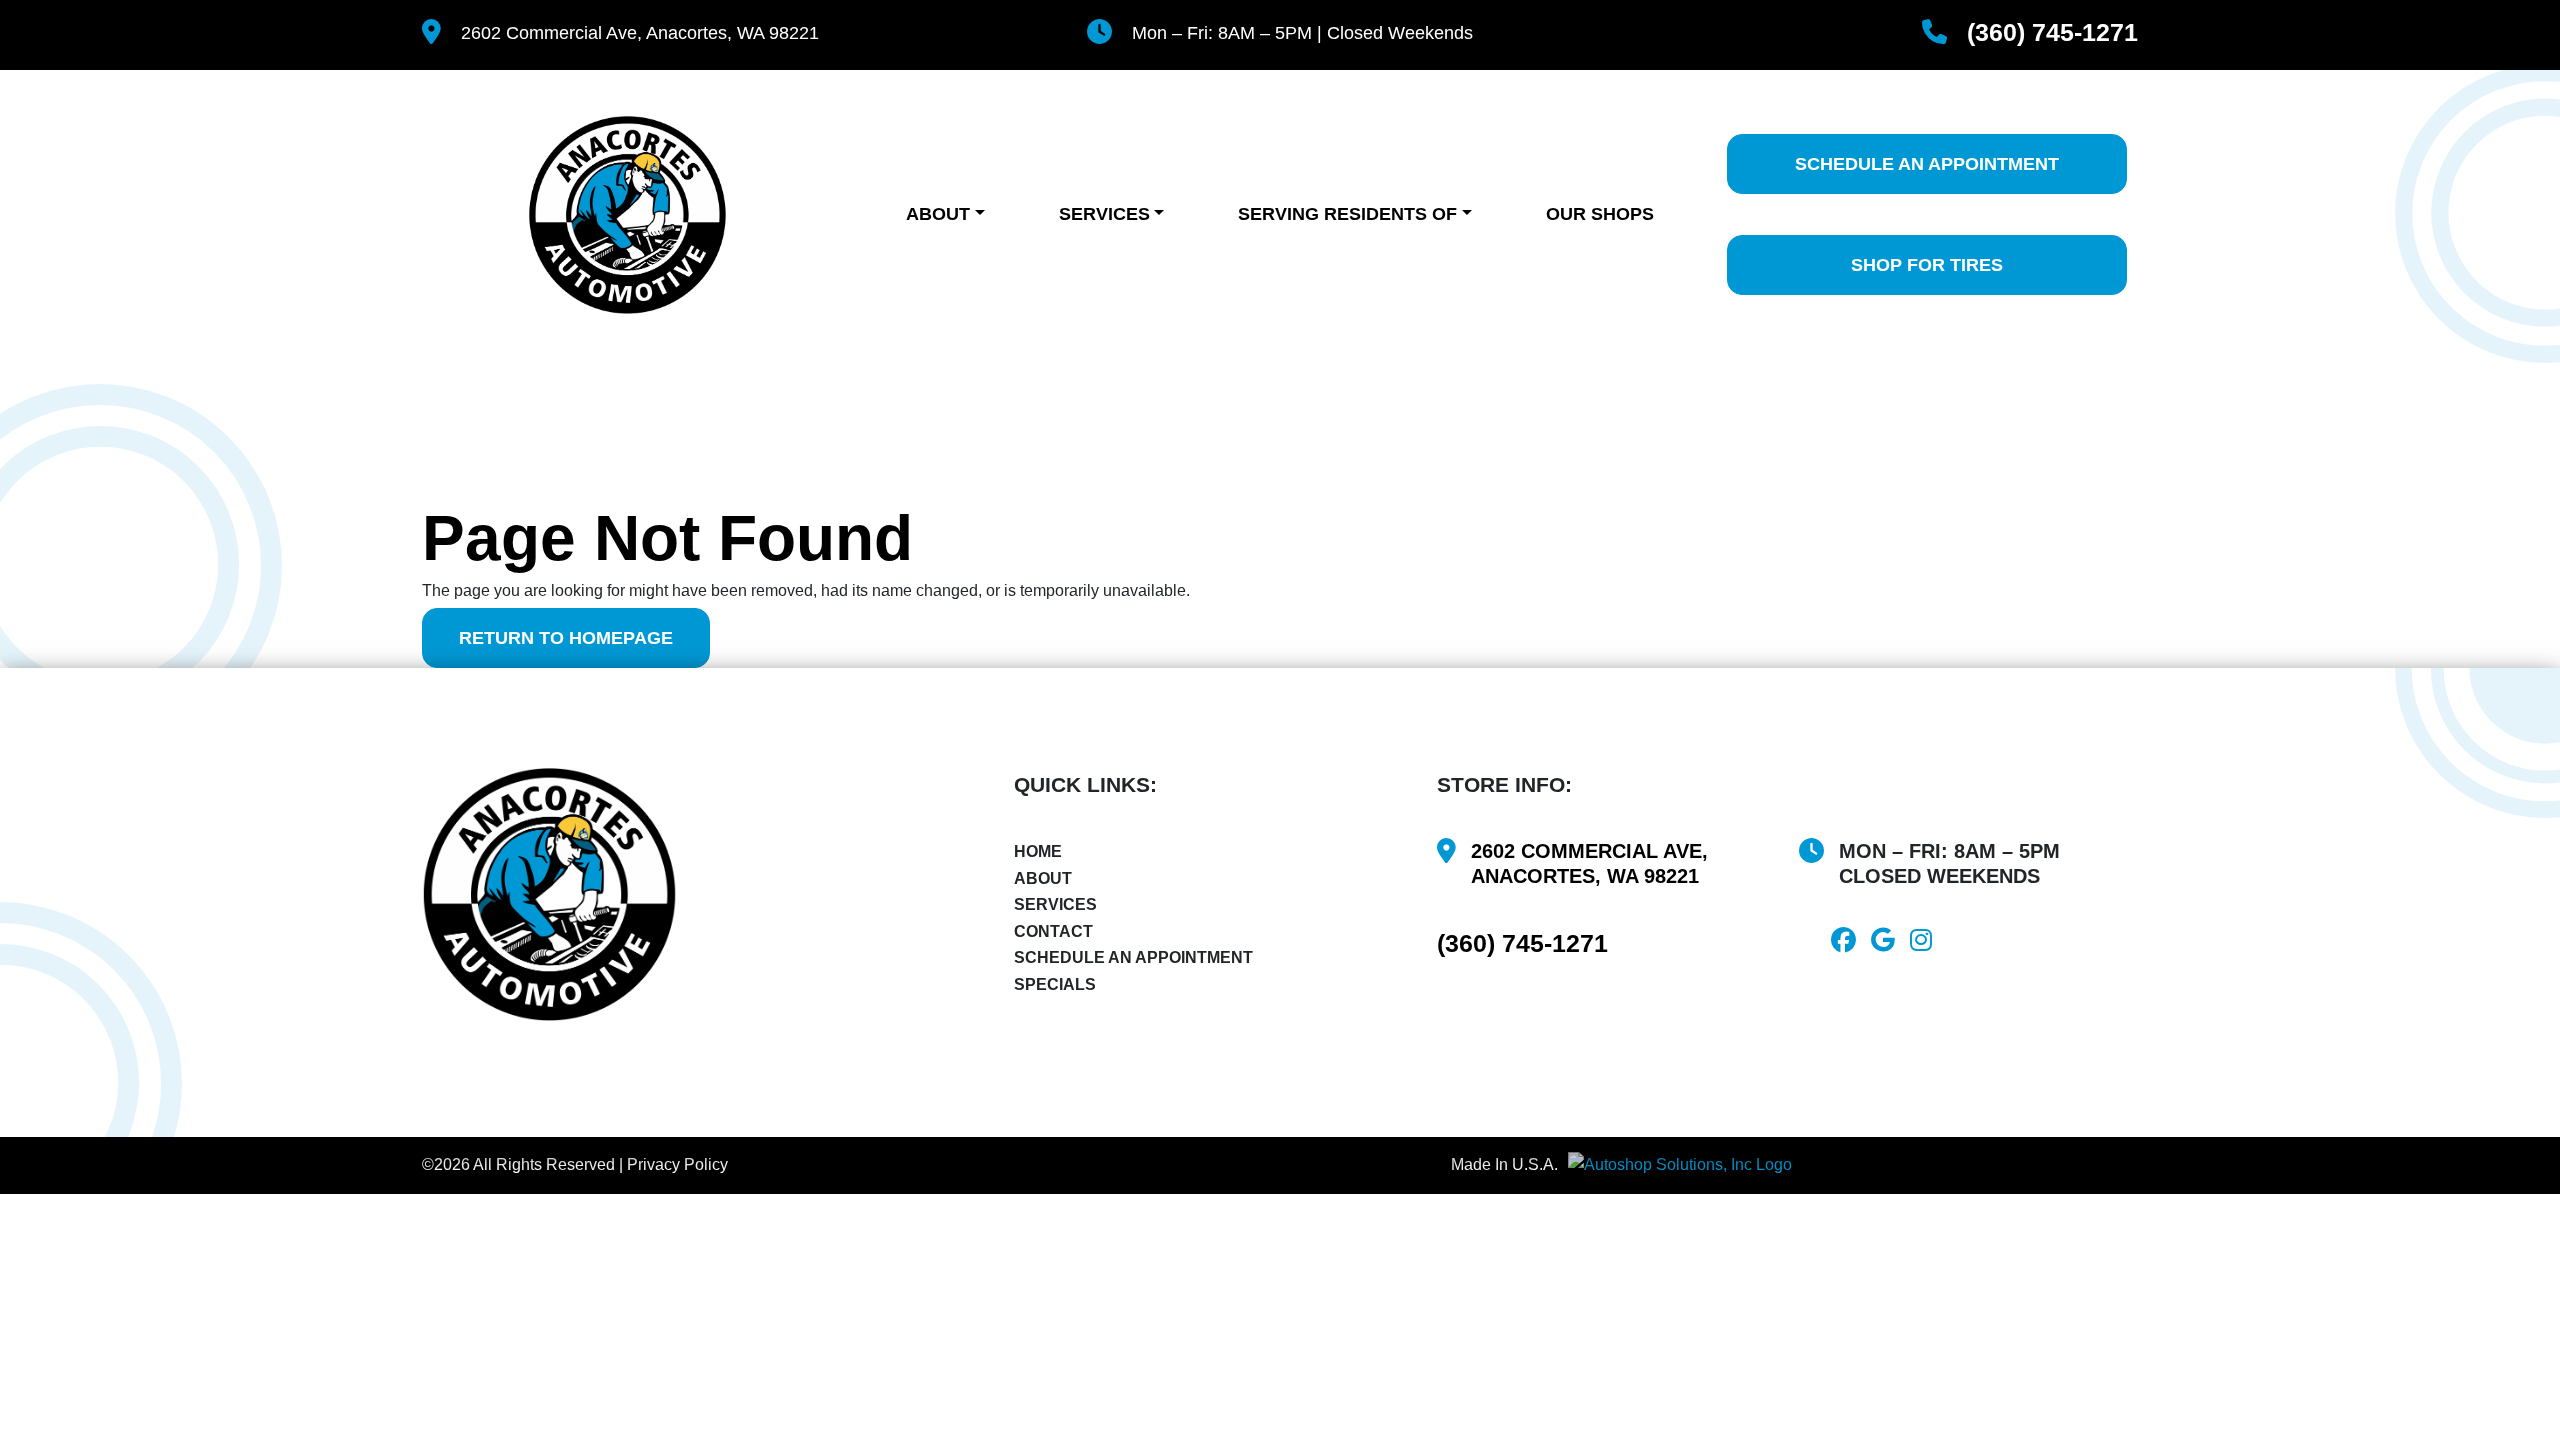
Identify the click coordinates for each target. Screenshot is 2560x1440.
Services (1104, 214)
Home (1038, 851)
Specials (1055, 984)
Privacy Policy (677, 1164)
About (938, 214)
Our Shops (1600, 214)
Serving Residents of (1347, 214)
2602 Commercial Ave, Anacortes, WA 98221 (640, 33)
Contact (1053, 931)
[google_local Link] (1890, 943)
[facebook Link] (1851, 943)
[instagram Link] (1928, 943)
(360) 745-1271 (2052, 32)
